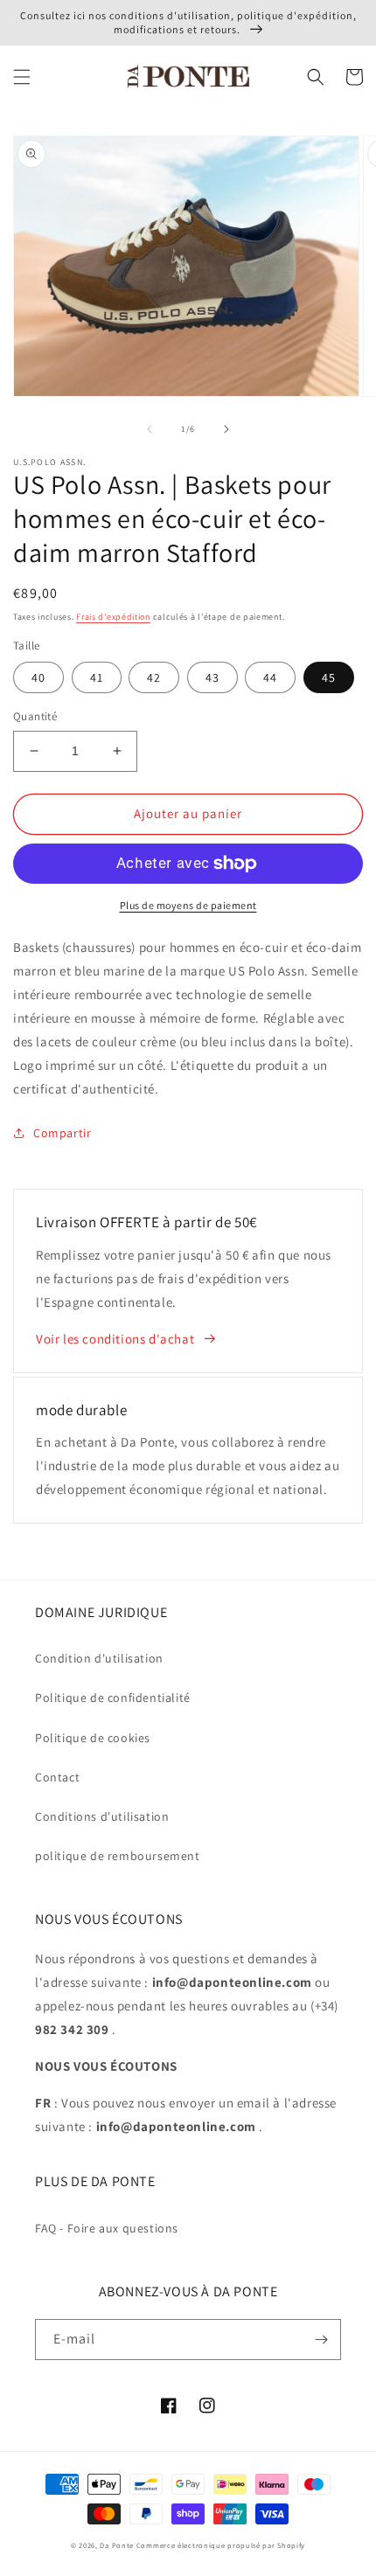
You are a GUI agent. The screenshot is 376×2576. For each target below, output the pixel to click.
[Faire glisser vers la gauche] (150, 429)
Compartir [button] (62, 1133)
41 (97, 677)
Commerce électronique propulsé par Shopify (221, 2545)
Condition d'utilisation (99, 1658)
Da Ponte (117, 2545)
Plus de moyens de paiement (188, 905)
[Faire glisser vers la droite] (226, 429)
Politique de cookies (93, 1738)
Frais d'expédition (113, 617)
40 (38, 677)
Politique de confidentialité (113, 1698)
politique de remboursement (118, 1856)
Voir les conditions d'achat (115, 1339)
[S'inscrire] (321, 2340)
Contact (57, 1777)
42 (154, 677)
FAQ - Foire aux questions (107, 2228)
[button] (22, 77)
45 (329, 677)
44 (270, 677)
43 (212, 677)
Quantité (35, 716)
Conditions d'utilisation (102, 1816)
